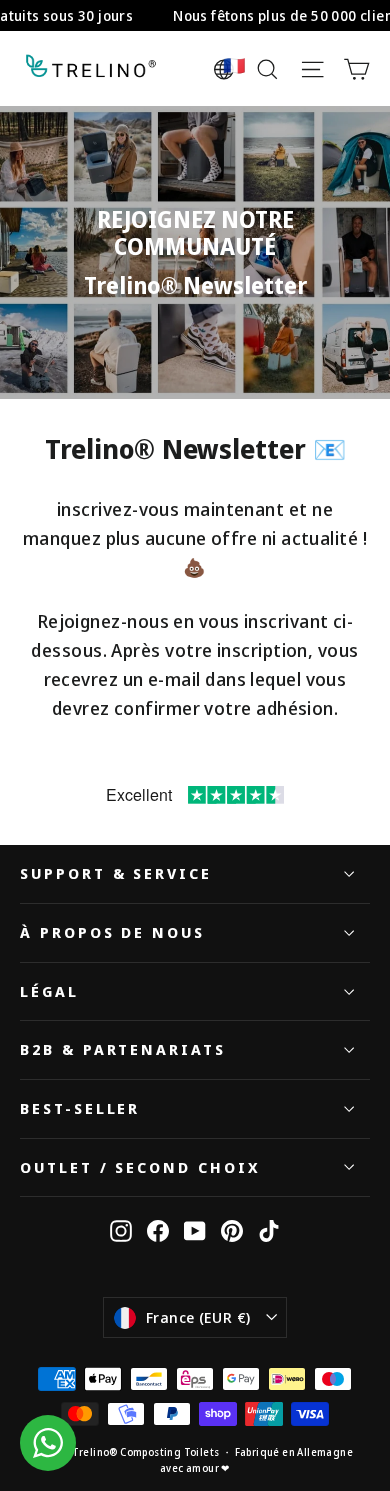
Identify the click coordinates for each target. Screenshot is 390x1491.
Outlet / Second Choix (140, 1167)
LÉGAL (49, 991)
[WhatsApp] (48, 1443)
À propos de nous (112, 932)
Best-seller (80, 1108)
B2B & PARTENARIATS (123, 1049)
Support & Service (116, 873)
